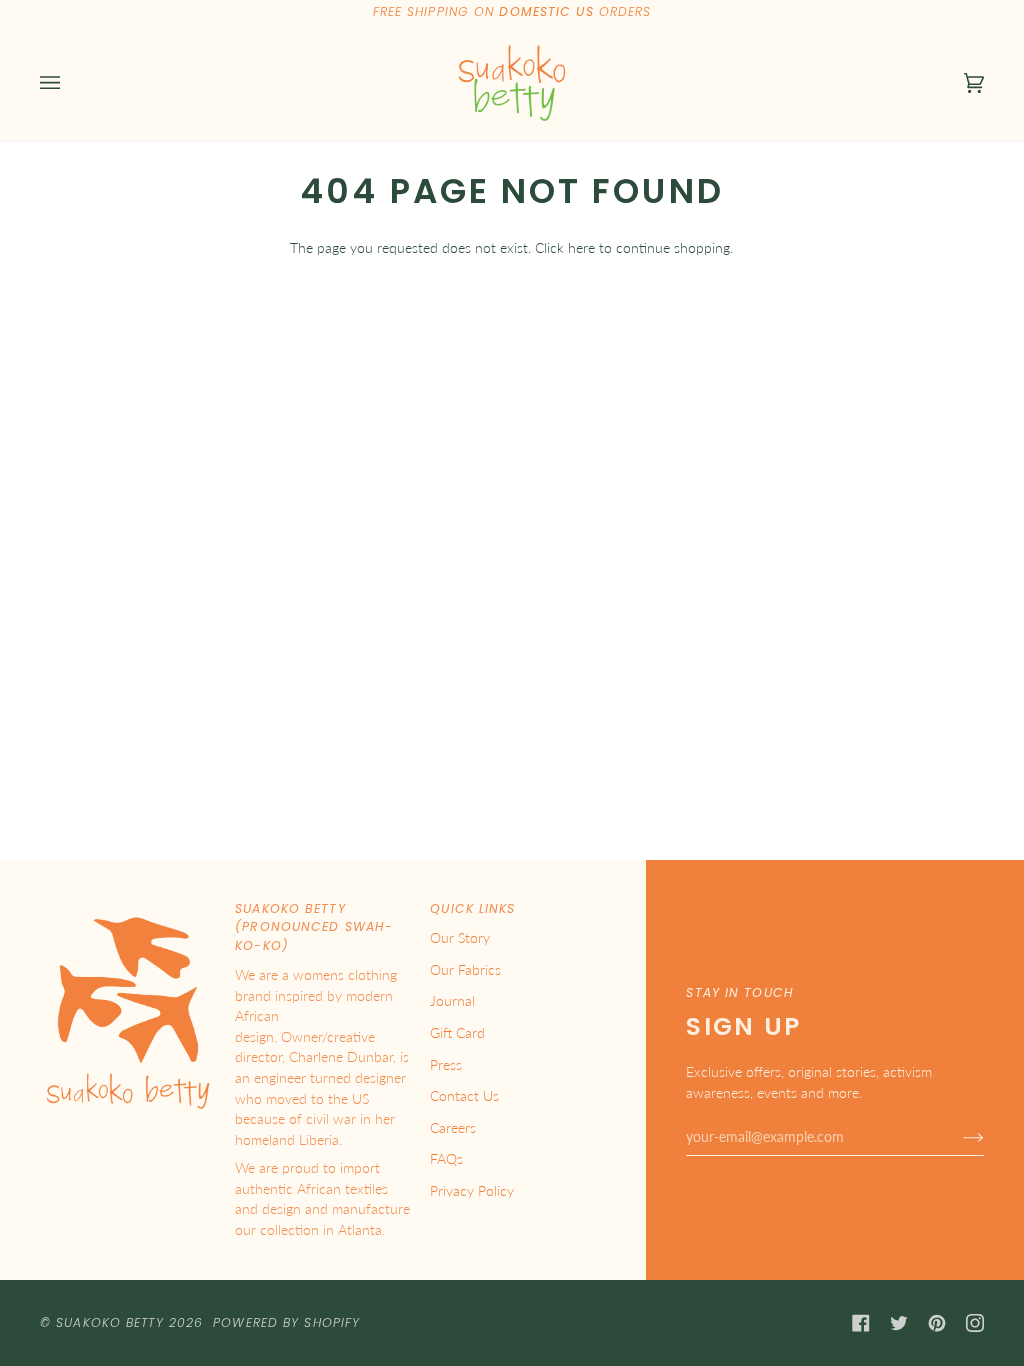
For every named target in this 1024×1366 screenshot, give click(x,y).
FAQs (446, 1158)
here (581, 247)
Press (446, 1064)
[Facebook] (861, 1323)
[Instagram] (975, 1323)
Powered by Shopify (286, 1322)
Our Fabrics (465, 969)
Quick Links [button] (472, 908)
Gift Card (457, 1032)
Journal (452, 1000)
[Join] (957, 1137)
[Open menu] (70, 83)
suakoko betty (109, 1322)
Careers (453, 1127)
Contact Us (464, 1095)
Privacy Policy (472, 1190)
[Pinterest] (937, 1323)
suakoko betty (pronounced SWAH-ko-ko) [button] (314, 927)
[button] (128, 905)
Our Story (460, 937)
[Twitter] (899, 1323)
